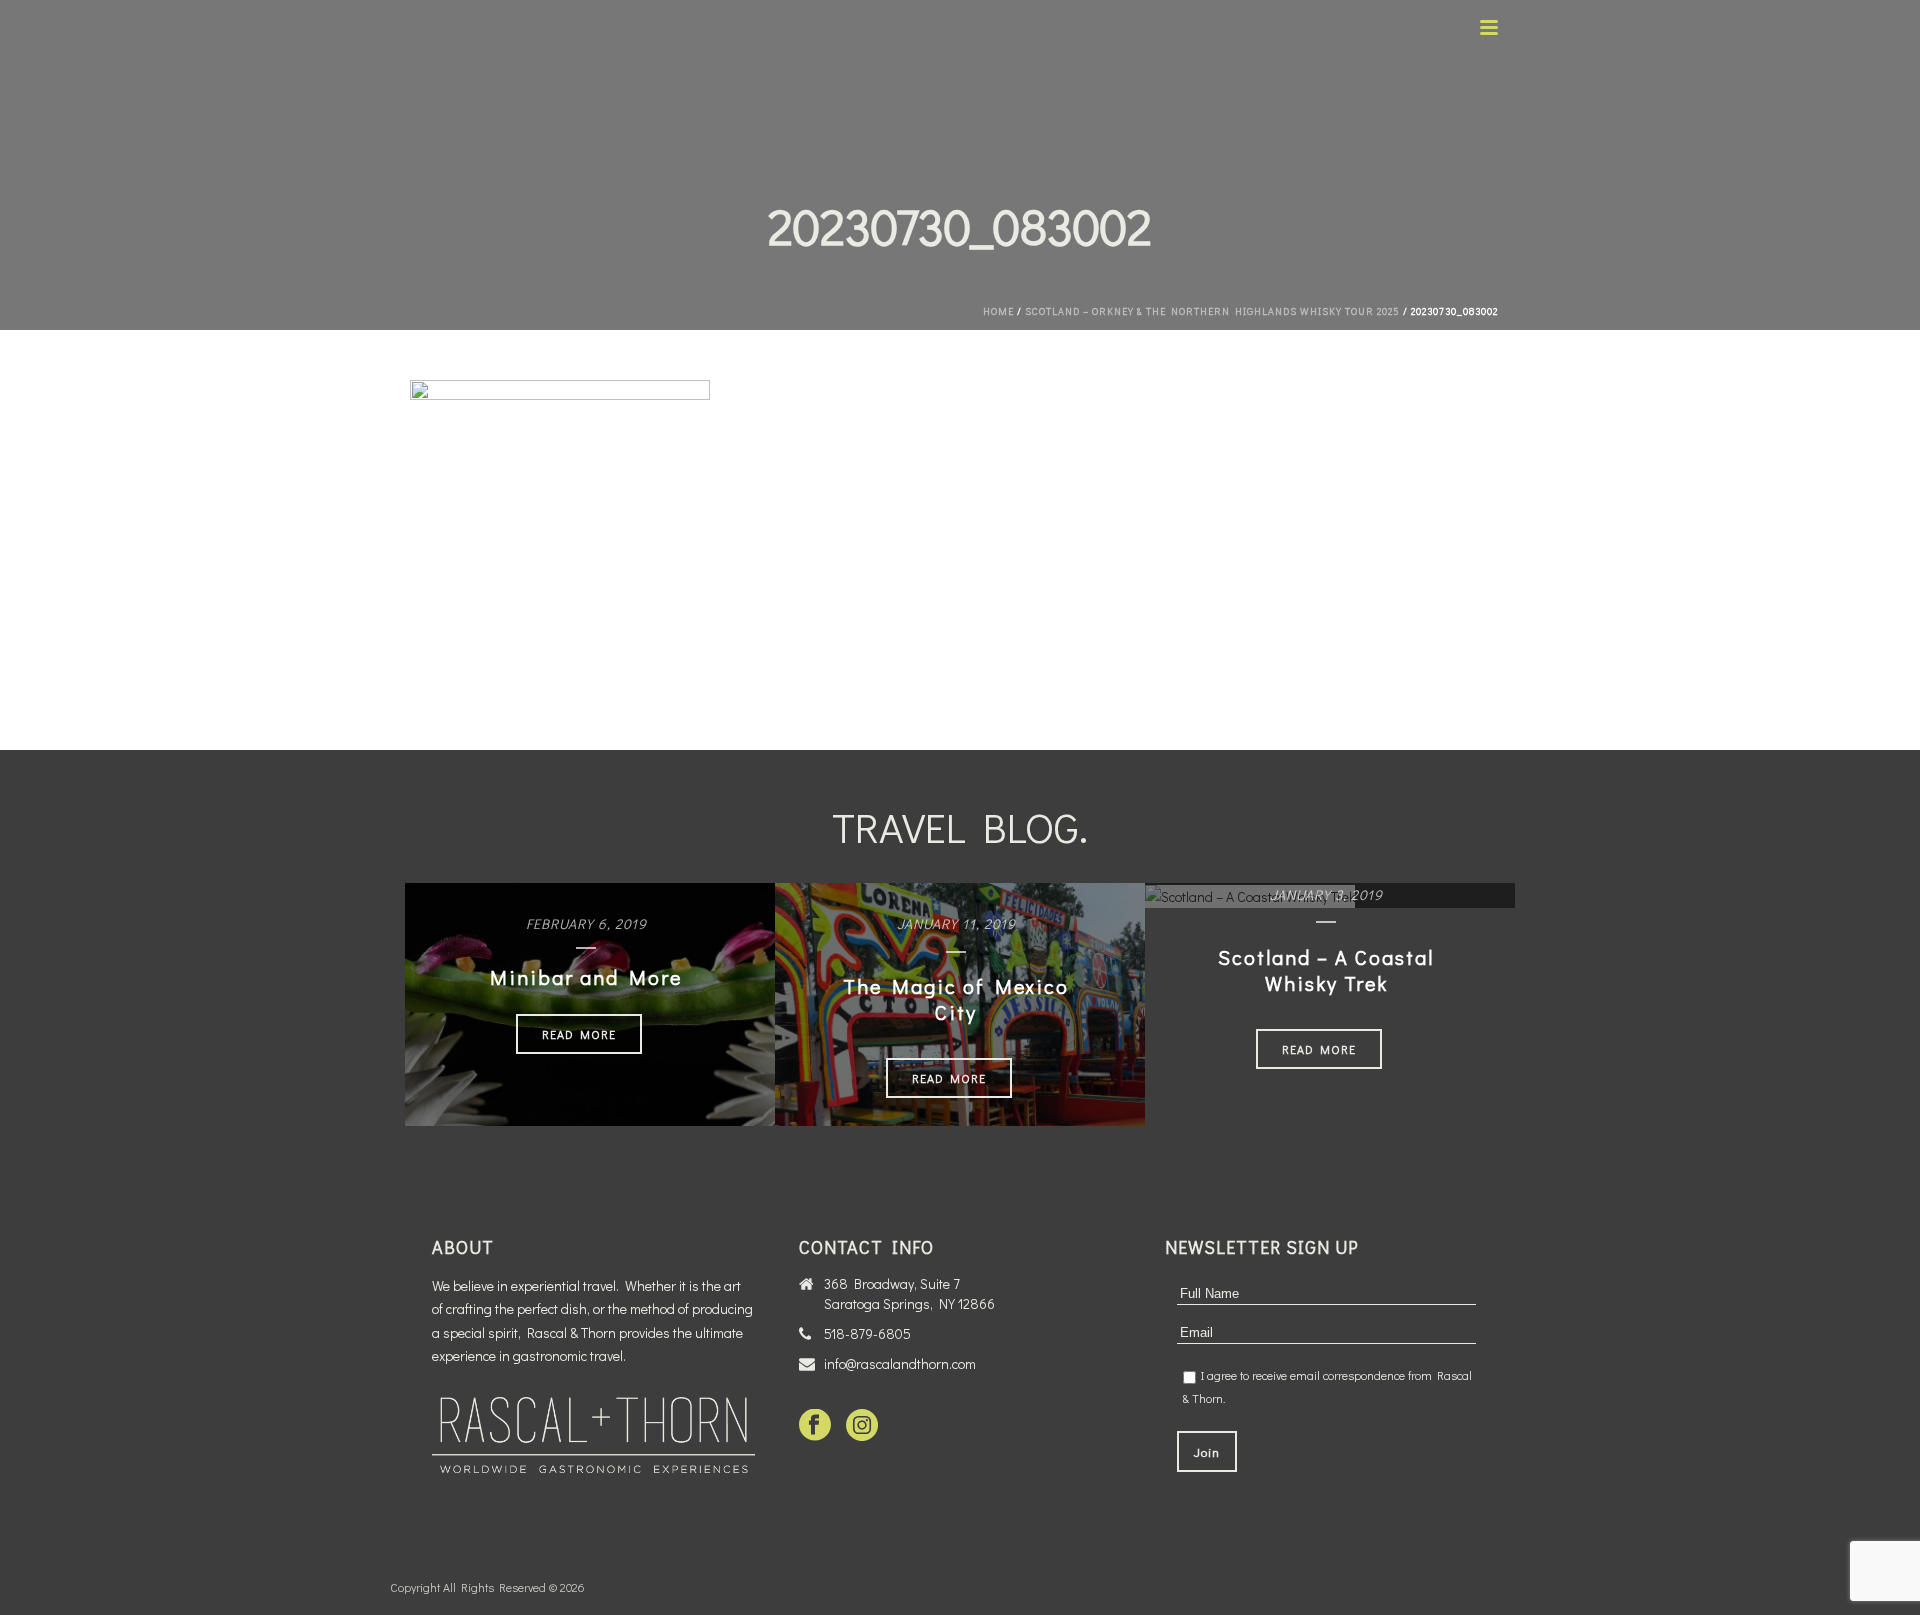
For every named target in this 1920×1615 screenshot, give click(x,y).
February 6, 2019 (586, 923)
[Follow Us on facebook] (815, 1426)
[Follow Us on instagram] (862, 1426)
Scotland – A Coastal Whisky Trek (1326, 970)
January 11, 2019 (956, 923)
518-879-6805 (867, 1334)
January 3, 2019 (1326, 894)
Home (998, 311)
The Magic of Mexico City (956, 999)
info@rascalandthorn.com (900, 1364)
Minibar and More (586, 977)
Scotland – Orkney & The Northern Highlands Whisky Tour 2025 (1212, 311)
